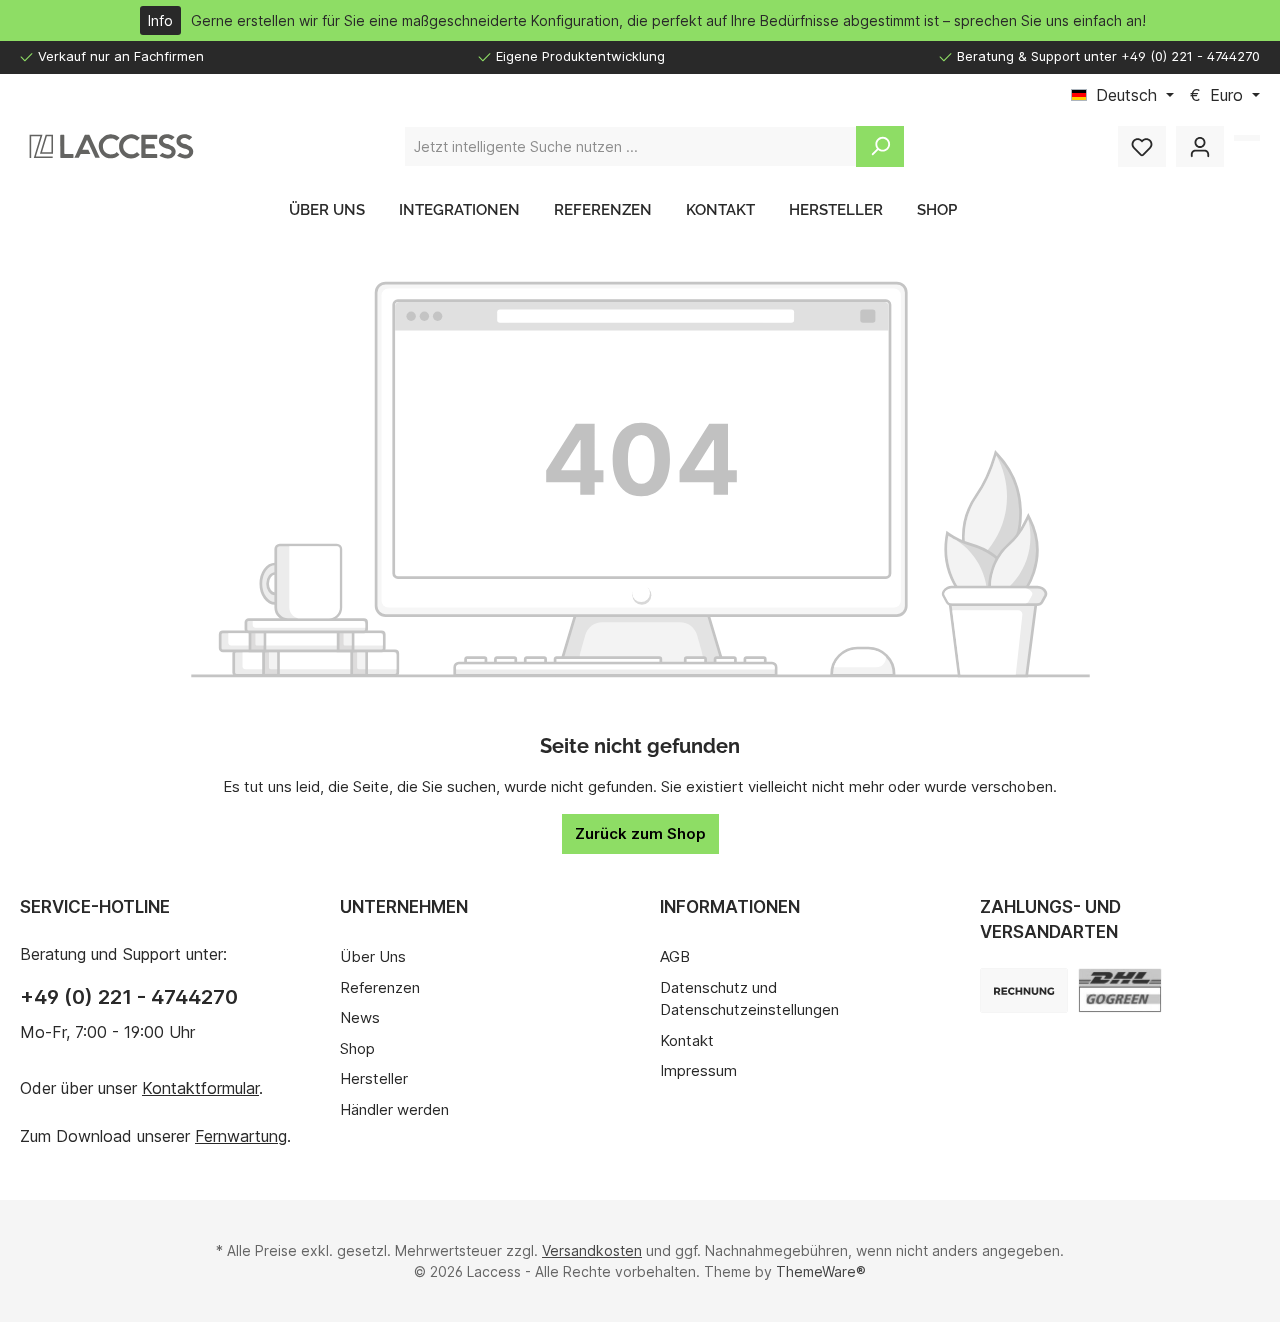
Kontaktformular (200, 1088)
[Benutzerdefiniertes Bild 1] (1120, 990)
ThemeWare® (821, 1271)
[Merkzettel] (1142, 146)
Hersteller (374, 1078)
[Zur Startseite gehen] (110, 146)
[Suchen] (880, 146)
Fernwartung (241, 1136)
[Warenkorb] (1247, 138)
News (360, 1017)
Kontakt (687, 1040)
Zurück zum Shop (640, 833)
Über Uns (373, 956)
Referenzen (380, 987)
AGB (675, 956)
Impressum (698, 1070)
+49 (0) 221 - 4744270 (129, 997)
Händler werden (394, 1109)
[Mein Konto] (1200, 146)
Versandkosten (592, 1250)
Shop (357, 1048)
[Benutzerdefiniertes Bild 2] (1024, 990)
